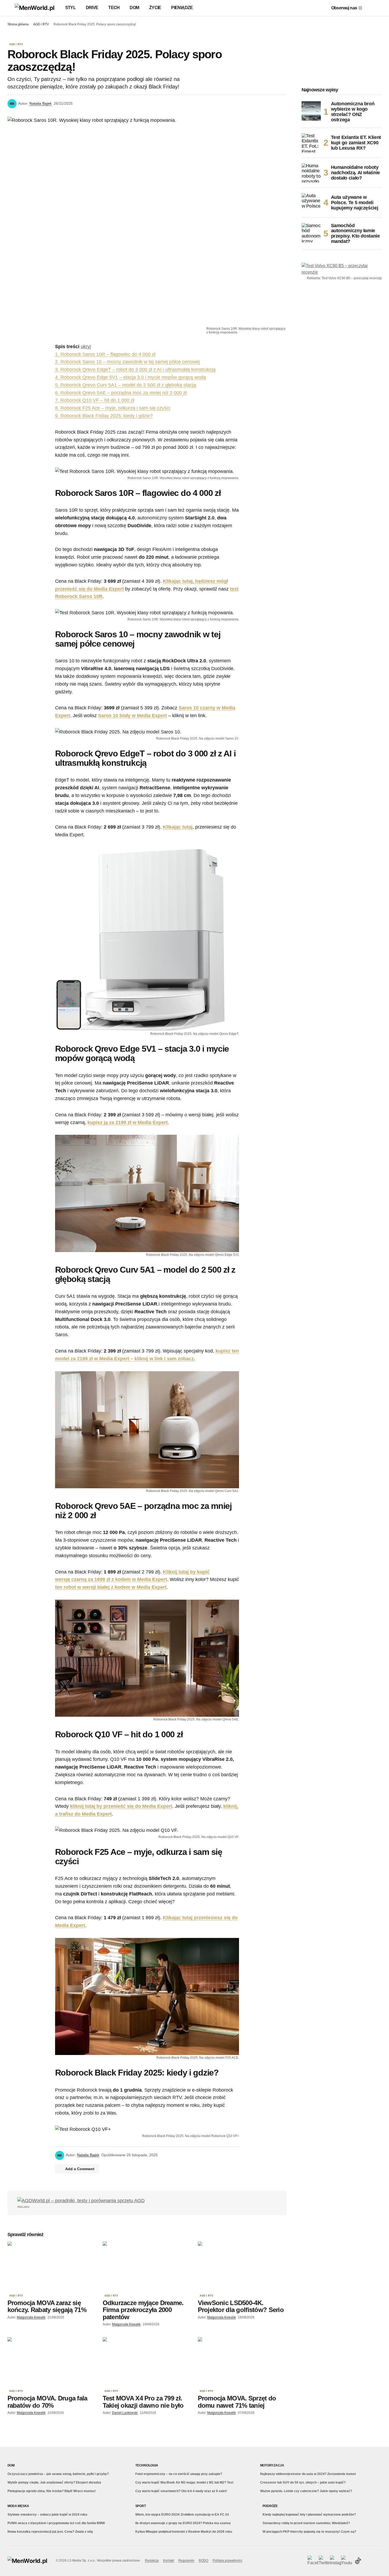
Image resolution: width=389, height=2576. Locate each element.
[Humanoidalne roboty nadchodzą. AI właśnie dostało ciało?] (311, 173)
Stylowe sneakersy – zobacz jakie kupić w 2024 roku (47, 2515)
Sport (141, 2506)
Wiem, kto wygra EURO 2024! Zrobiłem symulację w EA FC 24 (182, 2515)
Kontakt (169, 2561)
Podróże (270, 2506)
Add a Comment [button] (80, 2169)
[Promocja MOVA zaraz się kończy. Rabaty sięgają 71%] (52, 2266)
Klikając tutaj (178, 827)
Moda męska (18, 2506)
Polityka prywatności (227, 2561)
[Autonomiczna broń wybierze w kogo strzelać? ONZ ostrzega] (311, 111)
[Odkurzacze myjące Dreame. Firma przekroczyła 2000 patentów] (147, 2266)
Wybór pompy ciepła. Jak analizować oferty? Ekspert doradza (54, 2482)
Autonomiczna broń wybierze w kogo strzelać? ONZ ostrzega (353, 112)
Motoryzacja (272, 2465)
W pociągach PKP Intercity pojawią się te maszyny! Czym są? (309, 2532)
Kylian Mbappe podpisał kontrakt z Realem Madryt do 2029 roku (184, 2532)
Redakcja (152, 2561)
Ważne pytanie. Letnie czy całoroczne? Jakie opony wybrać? (306, 2491)
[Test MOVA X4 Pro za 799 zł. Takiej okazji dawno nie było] (147, 2362)
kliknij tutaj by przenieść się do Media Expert (121, 1806)
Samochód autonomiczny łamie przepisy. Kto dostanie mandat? (355, 234)
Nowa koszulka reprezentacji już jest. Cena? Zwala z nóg (50, 2532)
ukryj (86, 347)
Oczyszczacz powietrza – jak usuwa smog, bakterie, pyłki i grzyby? (58, 2474)
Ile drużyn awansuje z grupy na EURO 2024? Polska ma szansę (183, 2523)
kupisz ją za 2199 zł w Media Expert (128, 1122)
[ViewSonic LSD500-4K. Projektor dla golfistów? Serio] (242, 2266)
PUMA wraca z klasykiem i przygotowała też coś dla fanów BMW (56, 2523)
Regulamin (186, 2561)
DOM (11, 2465)
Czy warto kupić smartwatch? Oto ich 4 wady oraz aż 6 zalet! (181, 2491)
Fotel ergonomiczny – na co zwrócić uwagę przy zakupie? (179, 2474)
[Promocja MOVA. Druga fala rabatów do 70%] (52, 2362)
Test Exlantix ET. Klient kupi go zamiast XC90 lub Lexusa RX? (356, 143)
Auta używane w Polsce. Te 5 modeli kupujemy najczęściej (355, 203)
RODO (203, 2561)
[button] (10, 8)
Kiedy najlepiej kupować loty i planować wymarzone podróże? (309, 2515)
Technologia (147, 2465)
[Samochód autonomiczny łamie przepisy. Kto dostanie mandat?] (311, 233)
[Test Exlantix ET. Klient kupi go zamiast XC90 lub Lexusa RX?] (311, 143)
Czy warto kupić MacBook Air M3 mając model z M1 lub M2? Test (184, 2482)
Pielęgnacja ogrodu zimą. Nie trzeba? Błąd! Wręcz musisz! (52, 2491)
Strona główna (18, 24)
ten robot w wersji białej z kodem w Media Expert (111, 1587)
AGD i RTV (41, 24)
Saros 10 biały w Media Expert (132, 716)
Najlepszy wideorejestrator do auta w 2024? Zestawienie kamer (308, 2474)
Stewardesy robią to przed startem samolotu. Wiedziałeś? (306, 2523)
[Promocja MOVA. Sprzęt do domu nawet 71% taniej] (242, 2362)
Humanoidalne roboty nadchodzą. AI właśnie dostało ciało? (355, 173)
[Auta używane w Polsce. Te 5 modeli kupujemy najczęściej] (311, 203)
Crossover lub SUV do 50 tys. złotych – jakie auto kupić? (303, 2482)
